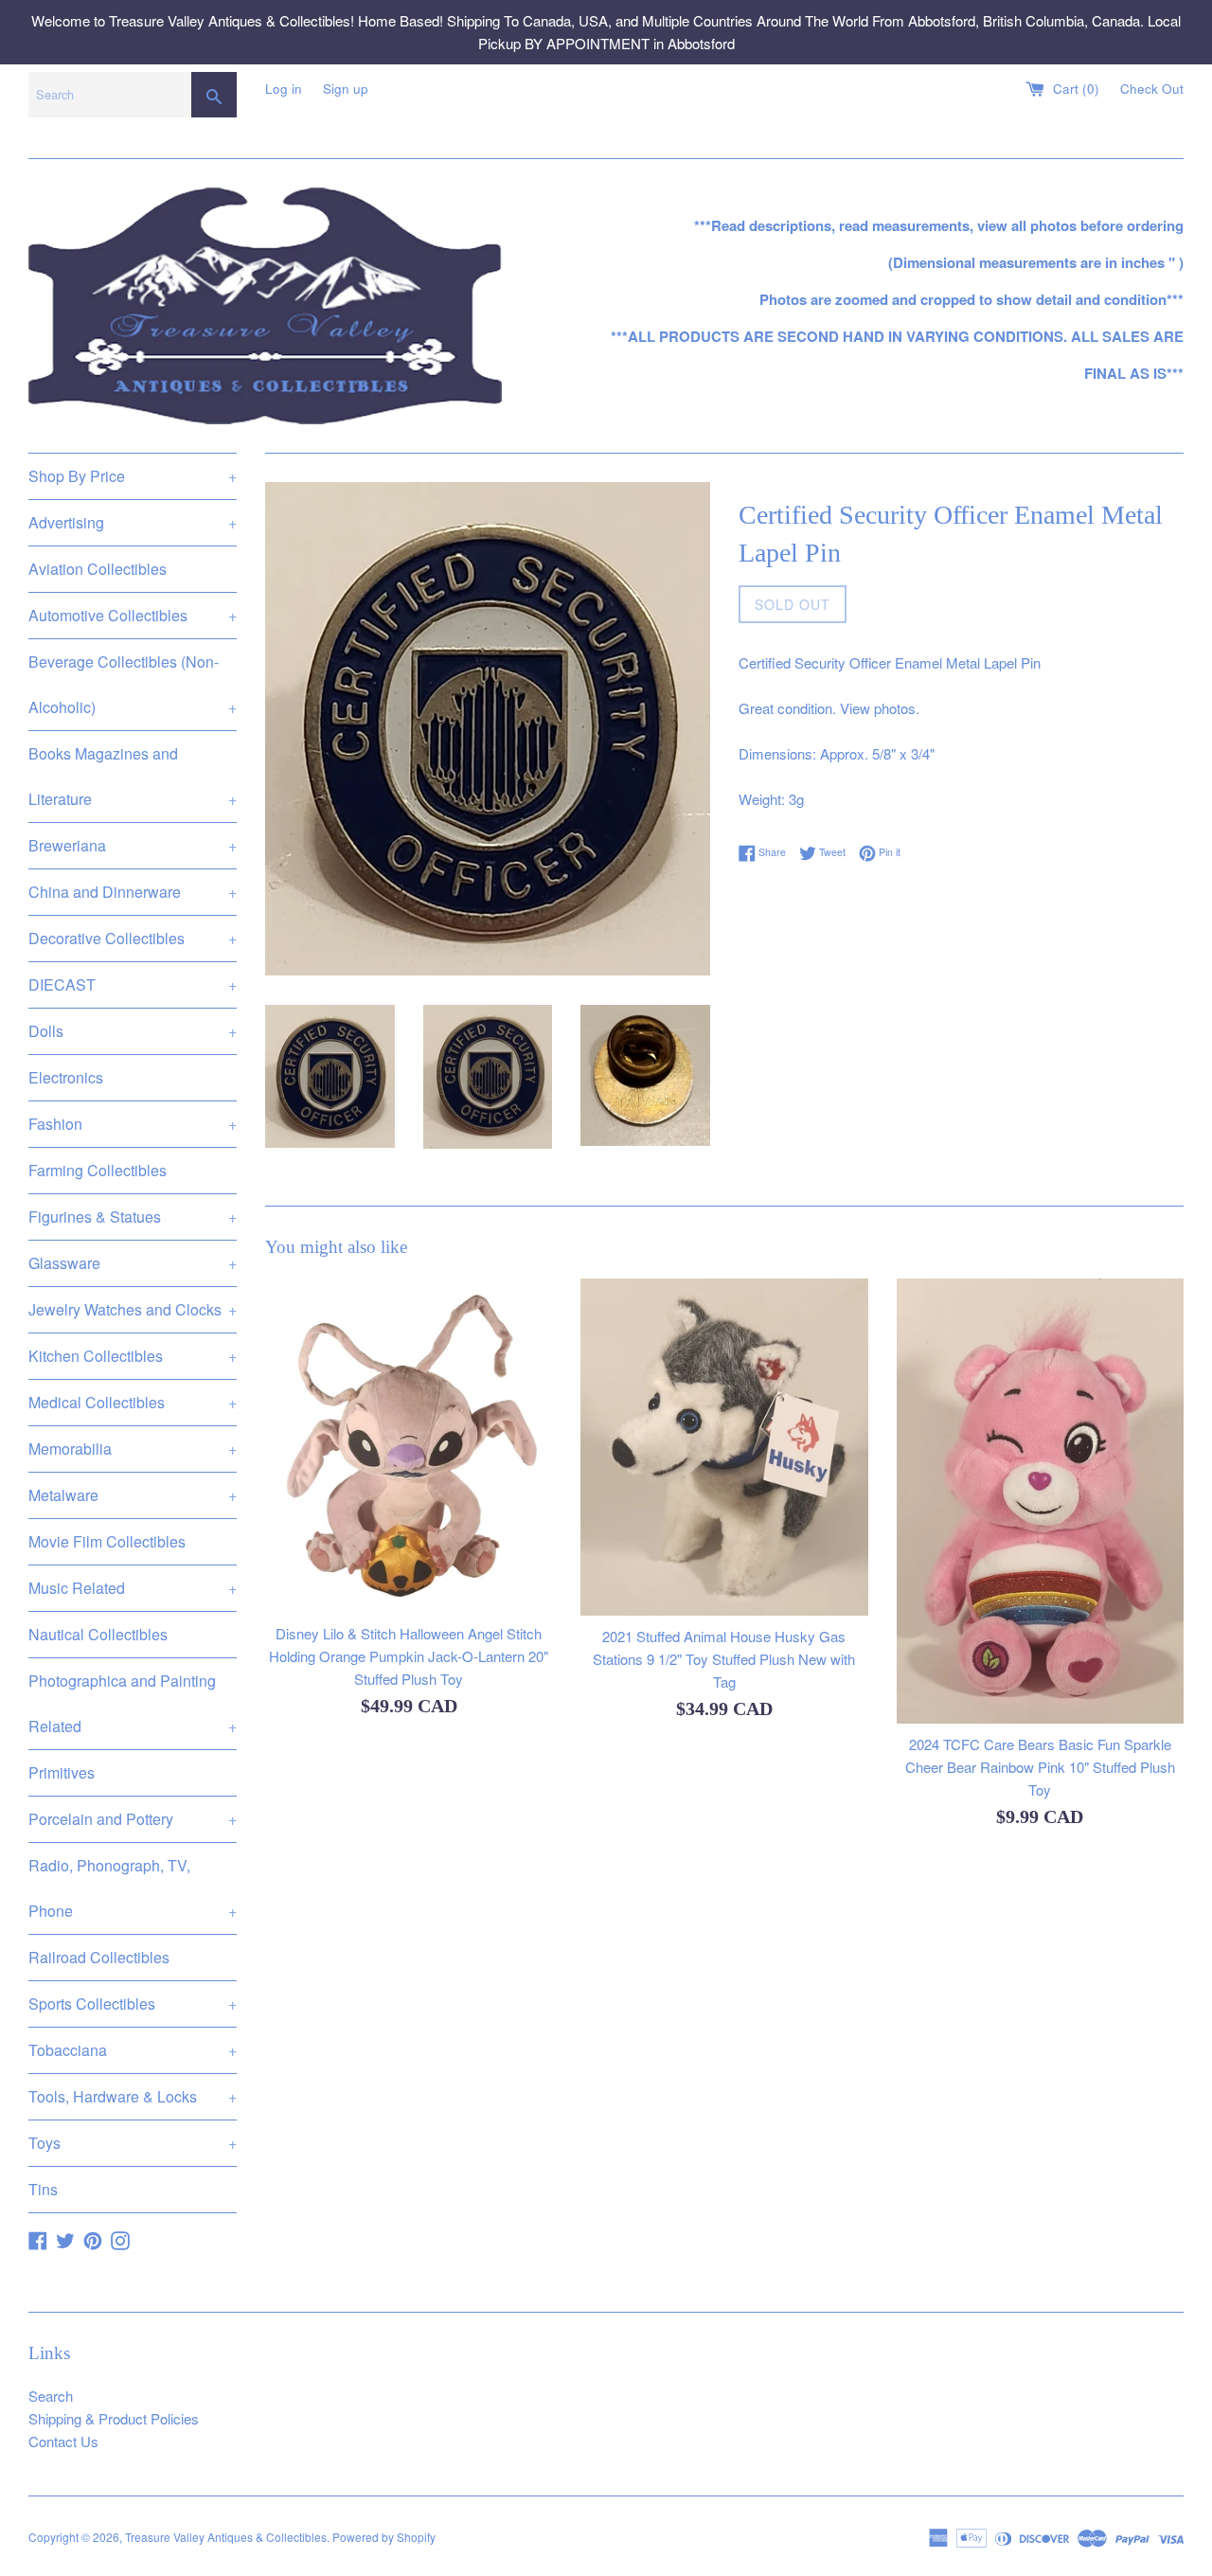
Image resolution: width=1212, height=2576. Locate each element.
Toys (133, 2143)
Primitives (62, 1772)
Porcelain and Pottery (133, 1819)
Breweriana (133, 845)
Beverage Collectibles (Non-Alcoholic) (133, 684)
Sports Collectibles (133, 2004)
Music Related (133, 1588)
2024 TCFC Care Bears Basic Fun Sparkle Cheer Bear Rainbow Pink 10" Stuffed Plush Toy (1040, 1767)
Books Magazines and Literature (133, 776)
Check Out (1152, 89)
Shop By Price (133, 476)
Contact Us (63, 2441)
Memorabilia (133, 1449)
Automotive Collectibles (133, 615)
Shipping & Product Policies (114, 2418)
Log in (284, 89)
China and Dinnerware (133, 892)
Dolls (133, 1031)
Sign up (346, 89)
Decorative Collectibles (133, 938)
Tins (43, 2189)
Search (51, 2396)
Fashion (133, 1124)
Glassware (133, 1263)
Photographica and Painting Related (133, 1703)
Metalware (133, 1495)
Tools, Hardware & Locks (133, 2096)
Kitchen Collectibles (133, 1356)
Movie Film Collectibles (107, 1541)
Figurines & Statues (133, 1216)
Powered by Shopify (384, 2537)
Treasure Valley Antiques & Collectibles (226, 2537)
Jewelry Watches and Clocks (133, 1309)
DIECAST (133, 984)
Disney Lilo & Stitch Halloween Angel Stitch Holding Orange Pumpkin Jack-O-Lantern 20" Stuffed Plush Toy (409, 1656)
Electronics (66, 1077)
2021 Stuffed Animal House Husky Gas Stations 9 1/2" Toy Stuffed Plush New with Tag (724, 1659)
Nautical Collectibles (98, 1634)
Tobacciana (133, 2050)
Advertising (133, 522)
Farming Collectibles (98, 1170)
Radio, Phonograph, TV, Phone (133, 1888)
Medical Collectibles (133, 1402)
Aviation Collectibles (98, 569)
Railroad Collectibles (99, 1957)
